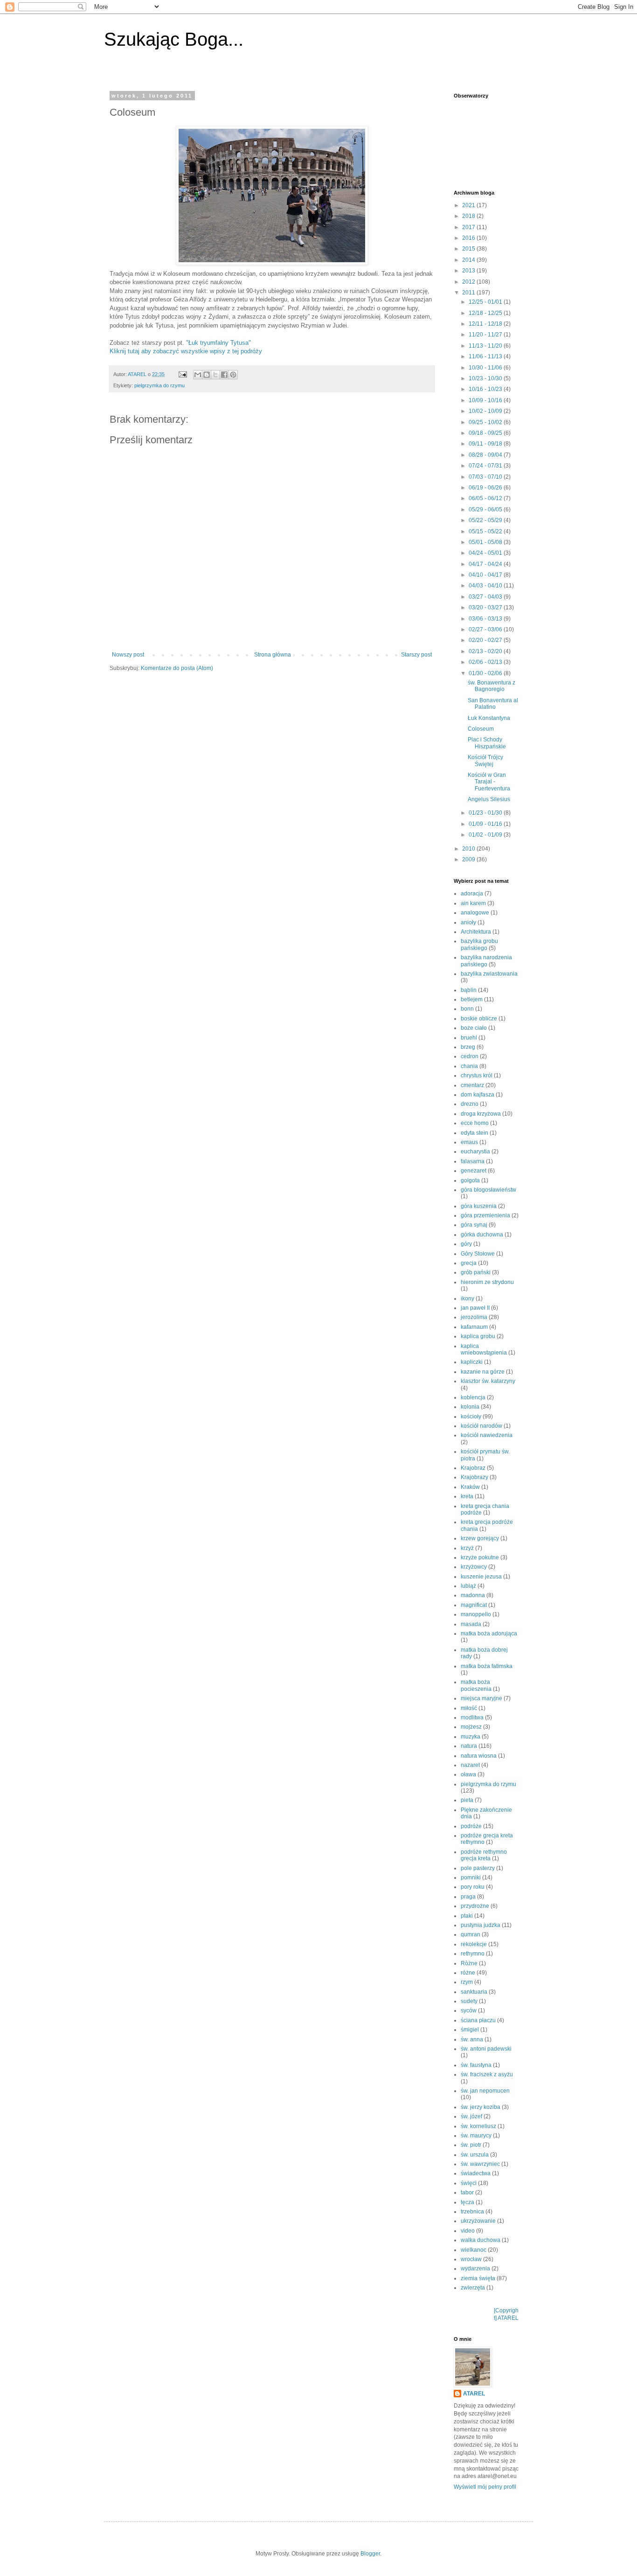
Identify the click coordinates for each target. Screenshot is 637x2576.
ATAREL (474, 2394)
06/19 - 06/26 (486, 488)
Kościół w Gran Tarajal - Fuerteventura (489, 782)
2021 (469, 205)
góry (466, 1244)
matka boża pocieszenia (476, 1685)
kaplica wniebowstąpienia (484, 1349)
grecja (469, 1263)
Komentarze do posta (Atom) (177, 668)
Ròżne (469, 1963)
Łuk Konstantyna (489, 718)
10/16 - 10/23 (486, 389)
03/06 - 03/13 (486, 619)
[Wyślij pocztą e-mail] (198, 375)
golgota (470, 1180)
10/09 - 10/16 (486, 400)
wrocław (471, 2259)
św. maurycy (476, 2136)
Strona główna (273, 655)
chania (469, 1066)
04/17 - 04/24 (486, 564)
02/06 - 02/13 (486, 662)
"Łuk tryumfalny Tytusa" (218, 343)
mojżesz (471, 1727)
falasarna (473, 1161)
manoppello (476, 1614)
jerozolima (474, 1317)
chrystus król (477, 1075)
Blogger (370, 2554)
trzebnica (472, 2212)
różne (468, 1973)
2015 (469, 249)
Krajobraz (473, 1468)
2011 (469, 293)
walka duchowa (481, 2240)
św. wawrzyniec (480, 2164)
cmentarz (472, 1085)
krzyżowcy (474, 1567)
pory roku (473, 1887)
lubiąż (468, 1586)
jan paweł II (475, 1308)
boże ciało (474, 1028)
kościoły (471, 1417)
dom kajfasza (478, 1095)
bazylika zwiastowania (489, 974)
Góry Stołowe (478, 1254)
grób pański (476, 1272)
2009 (469, 859)
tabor (467, 2192)
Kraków (470, 1487)
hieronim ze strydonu (487, 1282)
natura (469, 1746)
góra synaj (474, 1225)
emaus (469, 1142)
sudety (469, 2001)
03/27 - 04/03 (486, 597)
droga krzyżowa (481, 1114)
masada (471, 1624)
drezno (470, 1104)
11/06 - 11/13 (486, 356)
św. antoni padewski (486, 2049)
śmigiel (470, 2030)
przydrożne (475, 1906)
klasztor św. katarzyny (488, 1381)
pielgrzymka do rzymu (159, 385)
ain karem (473, 903)
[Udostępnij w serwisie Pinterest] (233, 375)
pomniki (471, 1878)
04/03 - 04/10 (486, 586)
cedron (470, 1056)
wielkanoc (474, 2250)
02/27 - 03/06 (486, 629)
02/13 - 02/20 (486, 651)
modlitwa (472, 1717)
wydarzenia (475, 2269)
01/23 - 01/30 (486, 813)
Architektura (476, 932)
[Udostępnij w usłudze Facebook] (224, 375)
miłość (469, 1708)
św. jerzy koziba (481, 2107)
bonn (467, 1009)
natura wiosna (479, 1756)
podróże (471, 1826)
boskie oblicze (479, 1019)
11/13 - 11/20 (486, 346)
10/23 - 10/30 (486, 378)
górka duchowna (482, 1235)
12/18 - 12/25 (486, 313)
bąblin (469, 990)
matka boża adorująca (489, 1634)
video (468, 2231)
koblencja (473, 1397)
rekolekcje (474, 1944)
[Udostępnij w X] (215, 375)
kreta (467, 1496)
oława (468, 1774)
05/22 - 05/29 (486, 520)
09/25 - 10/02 (486, 422)
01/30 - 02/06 (486, 673)
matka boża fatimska (487, 1666)
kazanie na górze (483, 1372)
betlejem (472, 999)
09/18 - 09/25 (486, 433)
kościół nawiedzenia (487, 1435)
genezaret (474, 1171)
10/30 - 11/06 (486, 368)
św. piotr (471, 2145)
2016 (469, 238)
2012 (469, 282)
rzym (467, 1982)
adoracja (472, 894)
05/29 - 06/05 (486, 510)
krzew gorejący (480, 1538)
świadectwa (476, 2173)
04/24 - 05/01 (486, 553)
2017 (469, 227)
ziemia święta (478, 2278)
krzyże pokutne (480, 1557)
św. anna (472, 2039)
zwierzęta (473, 2288)
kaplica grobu (478, 1336)
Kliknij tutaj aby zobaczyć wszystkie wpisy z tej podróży (186, 351)
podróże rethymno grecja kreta (484, 1855)
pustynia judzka (481, 1925)
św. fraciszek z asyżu (487, 2074)
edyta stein (474, 1133)
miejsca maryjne (481, 1698)
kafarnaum (474, 1327)
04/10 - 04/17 (486, 575)
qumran (471, 1934)
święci (469, 2183)
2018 (469, 216)
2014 (469, 260)
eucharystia (475, 1152)
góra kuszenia (479, 1206)
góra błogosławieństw (488, 1190)
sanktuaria (474, 1992)
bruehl (469, 1038)
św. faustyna (476, 2065)
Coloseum (481, 729)
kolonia (470, 1407)
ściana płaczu (478, 2020)
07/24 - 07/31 (486, 466)
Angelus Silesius (489, 799)
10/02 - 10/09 (486, 411)
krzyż (467, 1548)
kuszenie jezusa (481, 1577)
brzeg (468, 1047)
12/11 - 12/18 (486, 324)
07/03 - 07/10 (486, 477)
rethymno (473, 1954)
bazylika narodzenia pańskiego (486, 961)
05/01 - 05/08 (486, 542)
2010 (469, 849)
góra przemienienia (485, 1215)
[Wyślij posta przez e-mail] (182, 374)
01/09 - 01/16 (486, 824)
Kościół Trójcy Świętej (485, 761)
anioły (468, 922)
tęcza (467, 2202)
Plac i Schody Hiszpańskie (487, 743)
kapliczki (472, 1362)
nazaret (470, 1765)
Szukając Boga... (174, 39)
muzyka (471, 1737)
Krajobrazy (474, 1477)
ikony (467, 1298)
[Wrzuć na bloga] (207, 375)
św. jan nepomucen (485, 2091)
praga (468, 1897)
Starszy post (416, 655)
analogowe (475, 913)
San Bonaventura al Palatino (493, 704)
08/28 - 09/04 (486, 455)
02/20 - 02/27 (486, 640)
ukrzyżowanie (478, 2221)
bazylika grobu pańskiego (479, 944)
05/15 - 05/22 (486, 531)
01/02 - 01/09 (486, 835)
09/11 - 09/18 (486, 444)
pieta (467, 1800)
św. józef (471, 2116)
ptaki (467, 1916)
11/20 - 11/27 (486, 335)
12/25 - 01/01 (486, 302)
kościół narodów (481, 1426)
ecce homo (475, 1123)
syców (469, 2011)
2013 (469, 271)
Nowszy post (128, 655)
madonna (473, 1595)
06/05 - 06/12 (486, 498)
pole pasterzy (478, 1868)
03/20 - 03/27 (486, 607)
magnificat (474, 1605)
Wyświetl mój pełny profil (485, 2487)
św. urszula (475, 2155)
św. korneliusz (478, 2126)
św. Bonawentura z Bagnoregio (492, 686)
